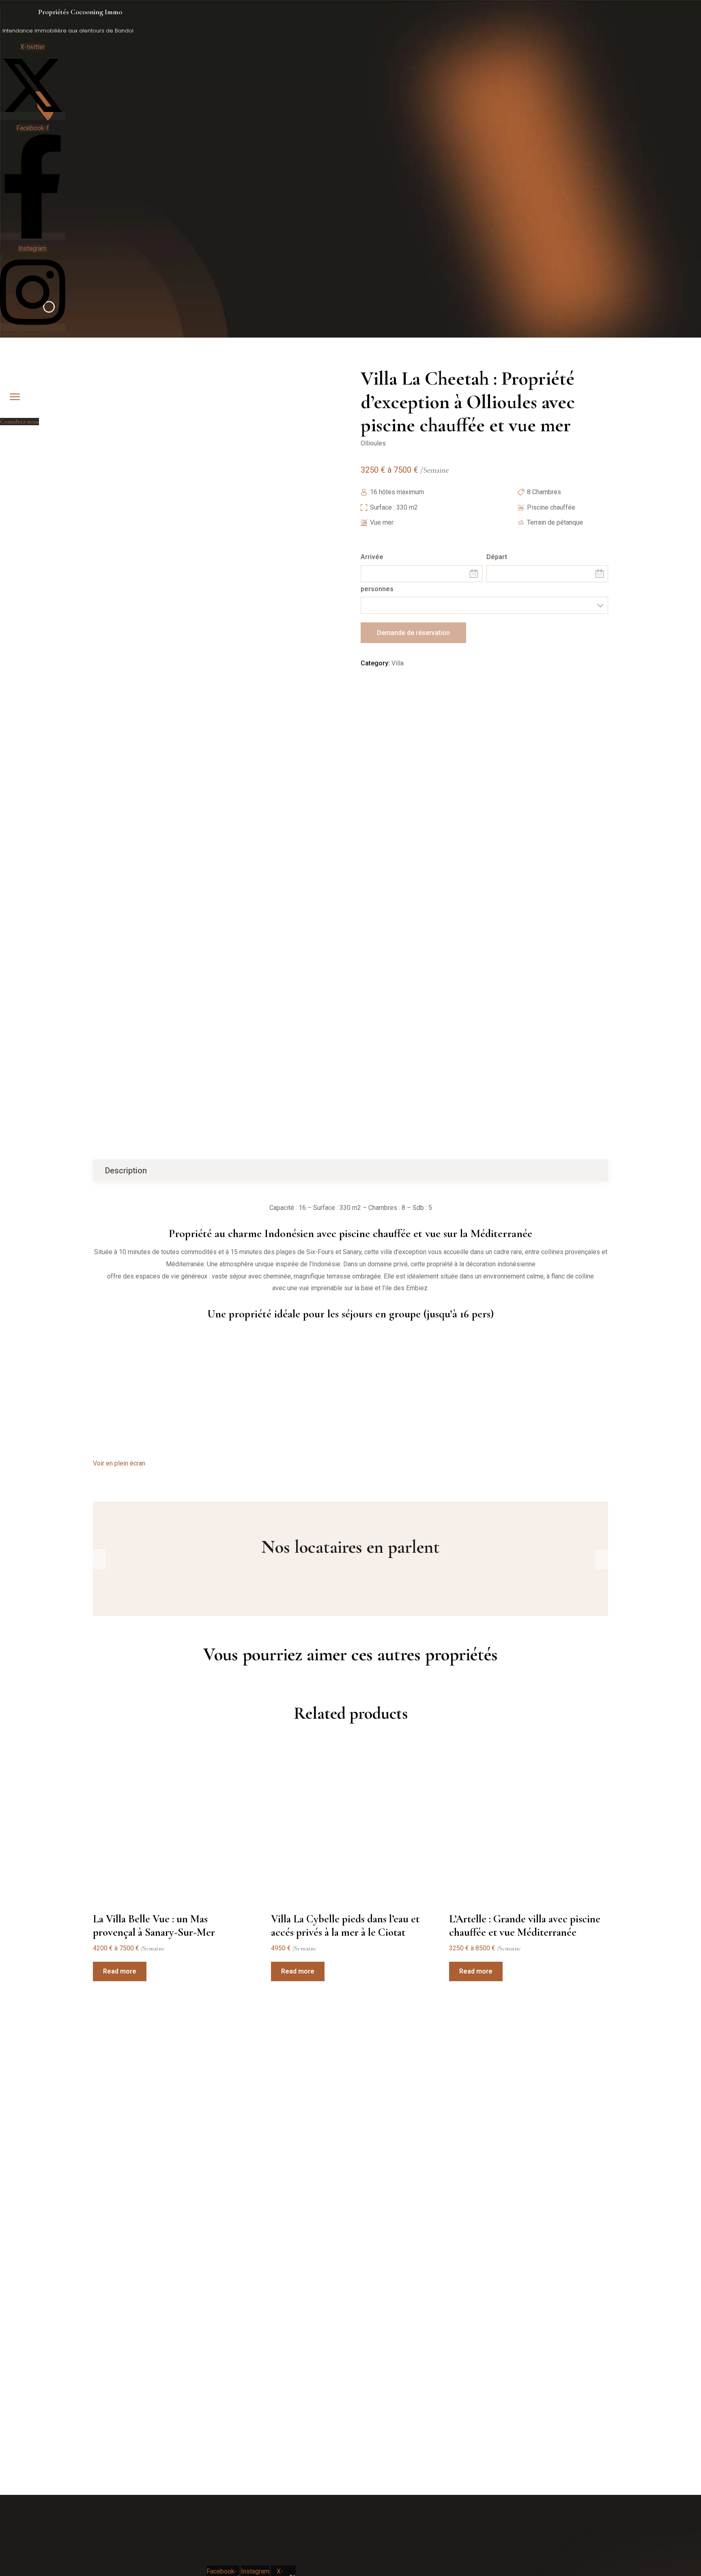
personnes (377, 589)
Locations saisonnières (66, 410)
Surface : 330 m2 (394, 507)
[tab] (126, 1171)
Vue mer (382, 522)
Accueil (24, 410)
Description (126, 1171)
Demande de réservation (413, 633)
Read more (120, 1971)
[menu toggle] (15, 397)
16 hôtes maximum (397, 492)
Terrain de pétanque (555, 522)
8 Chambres (544, 492)
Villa (398, 663)
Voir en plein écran (119, 1463)
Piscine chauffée (551, 507)
